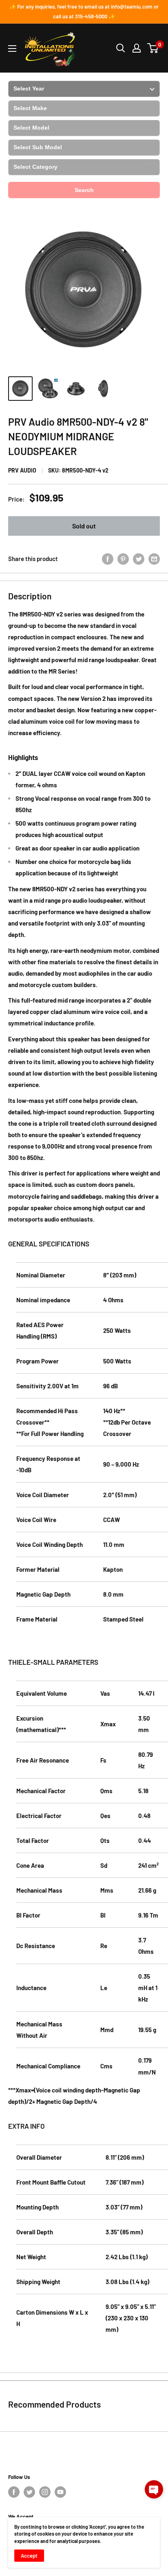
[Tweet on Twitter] (139, 558)
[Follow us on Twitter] (29, 2492)
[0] (153, 48)
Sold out (84, 526)
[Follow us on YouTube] (60, 2492)
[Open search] (121, 48)
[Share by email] (154, 558)
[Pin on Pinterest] (123, 558)
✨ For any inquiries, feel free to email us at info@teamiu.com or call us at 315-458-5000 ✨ (84, 11)
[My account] (137, 48)
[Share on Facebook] (108, 558)
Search (84, 190)
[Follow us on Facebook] (14, 2492)
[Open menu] (12, 49)
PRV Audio (22, 470)
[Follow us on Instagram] (45, 2492)
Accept (29, 2556)
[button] (154, 2489)
